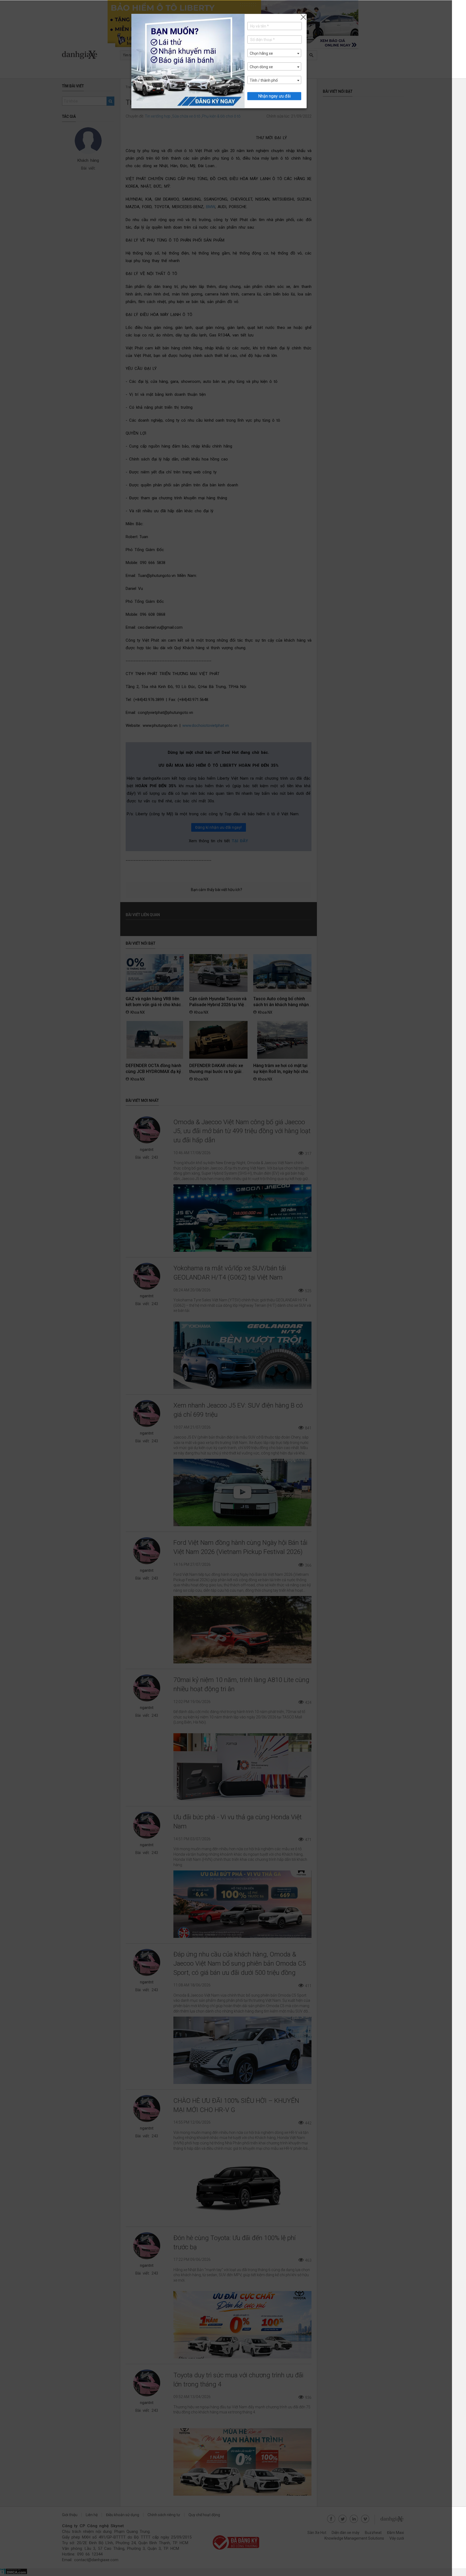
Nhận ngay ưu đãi (274, 96)
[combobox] (274, 53)
